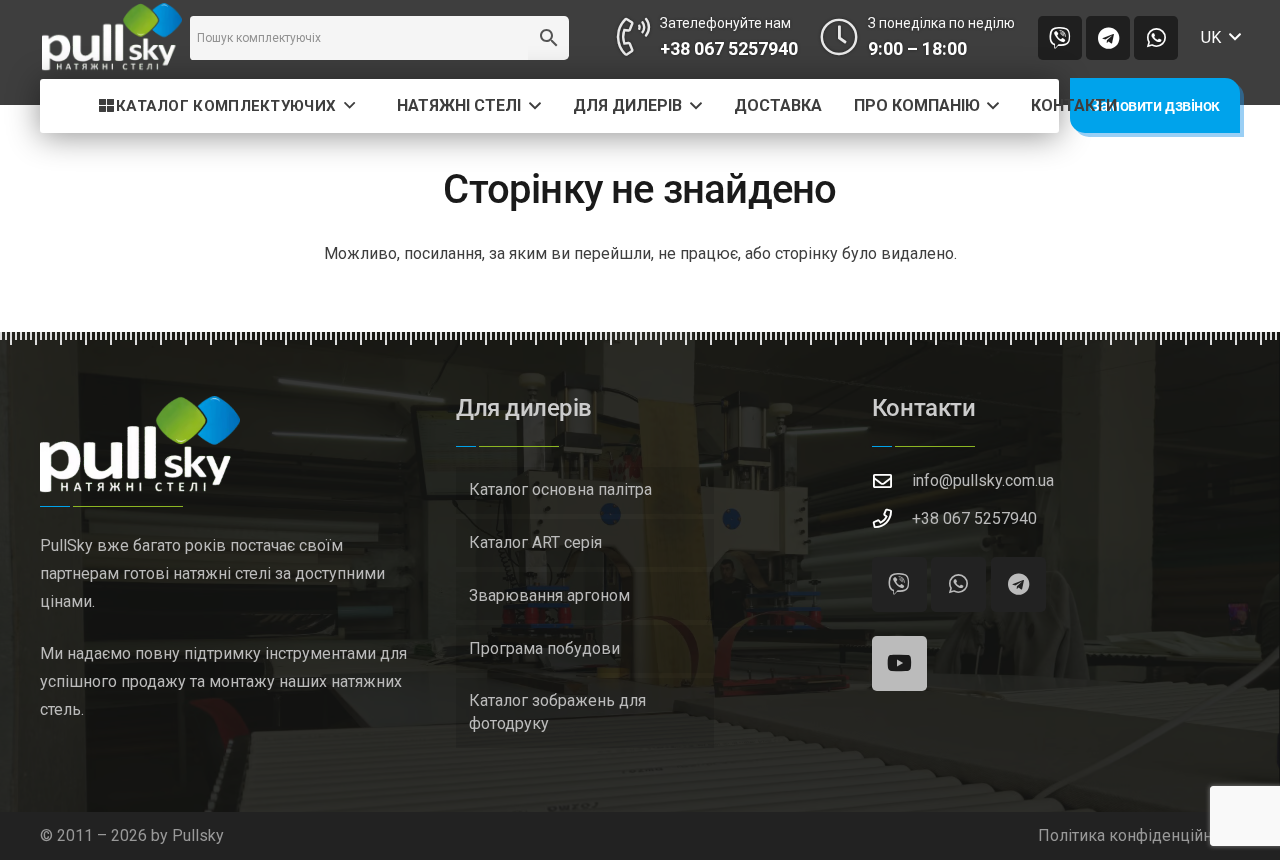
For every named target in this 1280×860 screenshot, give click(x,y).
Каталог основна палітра (560, 489)
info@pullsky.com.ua (983, 480)
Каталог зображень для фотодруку (557, 711)
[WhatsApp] (1156, 38)
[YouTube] (899, 663)
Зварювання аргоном (549, 595)
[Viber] (899, 584)
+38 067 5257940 (974, 518)
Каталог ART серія (535, 542)
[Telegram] (1108, 38)
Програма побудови (544, 648)
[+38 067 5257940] (892, 518)
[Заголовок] (1060, 38)
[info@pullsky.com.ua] (892, 480)
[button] (1220, 38)
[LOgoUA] (112, 38)
